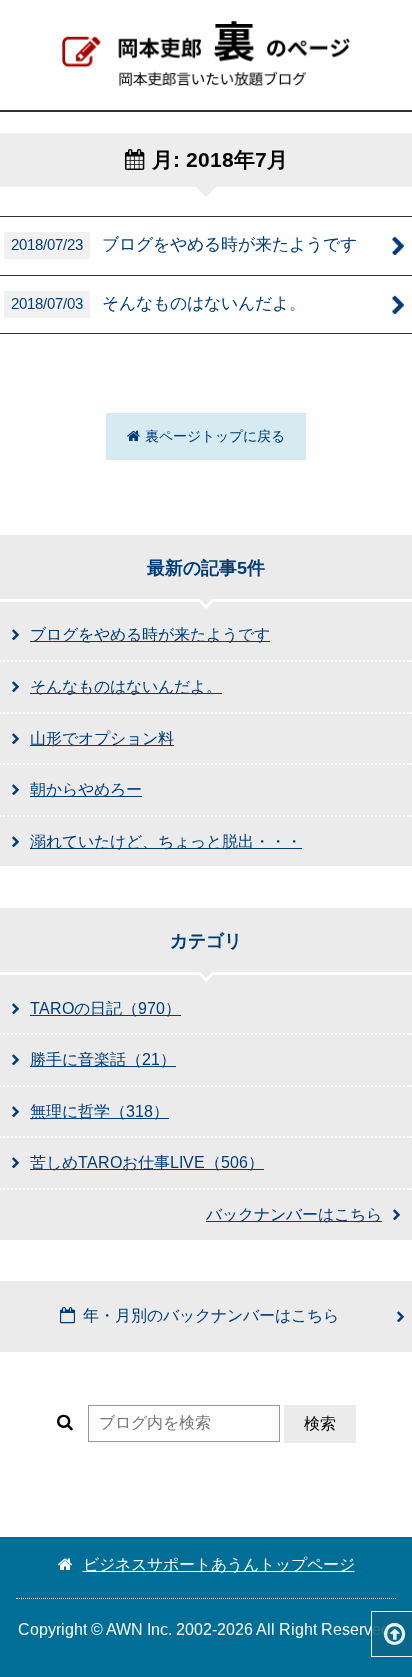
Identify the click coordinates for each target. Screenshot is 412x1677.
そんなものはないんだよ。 (158, 303)
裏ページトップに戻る (215, 436)
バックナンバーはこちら (294, 1214)
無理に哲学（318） (99, 1111)
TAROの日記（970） (105, 1008)
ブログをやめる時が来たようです (184, 244)
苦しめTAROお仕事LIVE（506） (147, 1162)
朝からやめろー (86, 789)
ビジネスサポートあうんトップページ (219, 1564)
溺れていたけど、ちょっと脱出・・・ (166, 841)
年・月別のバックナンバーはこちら (211, 1315)
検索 (320, 1423)
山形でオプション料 (102, 738)
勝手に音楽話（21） (103, 1059)
